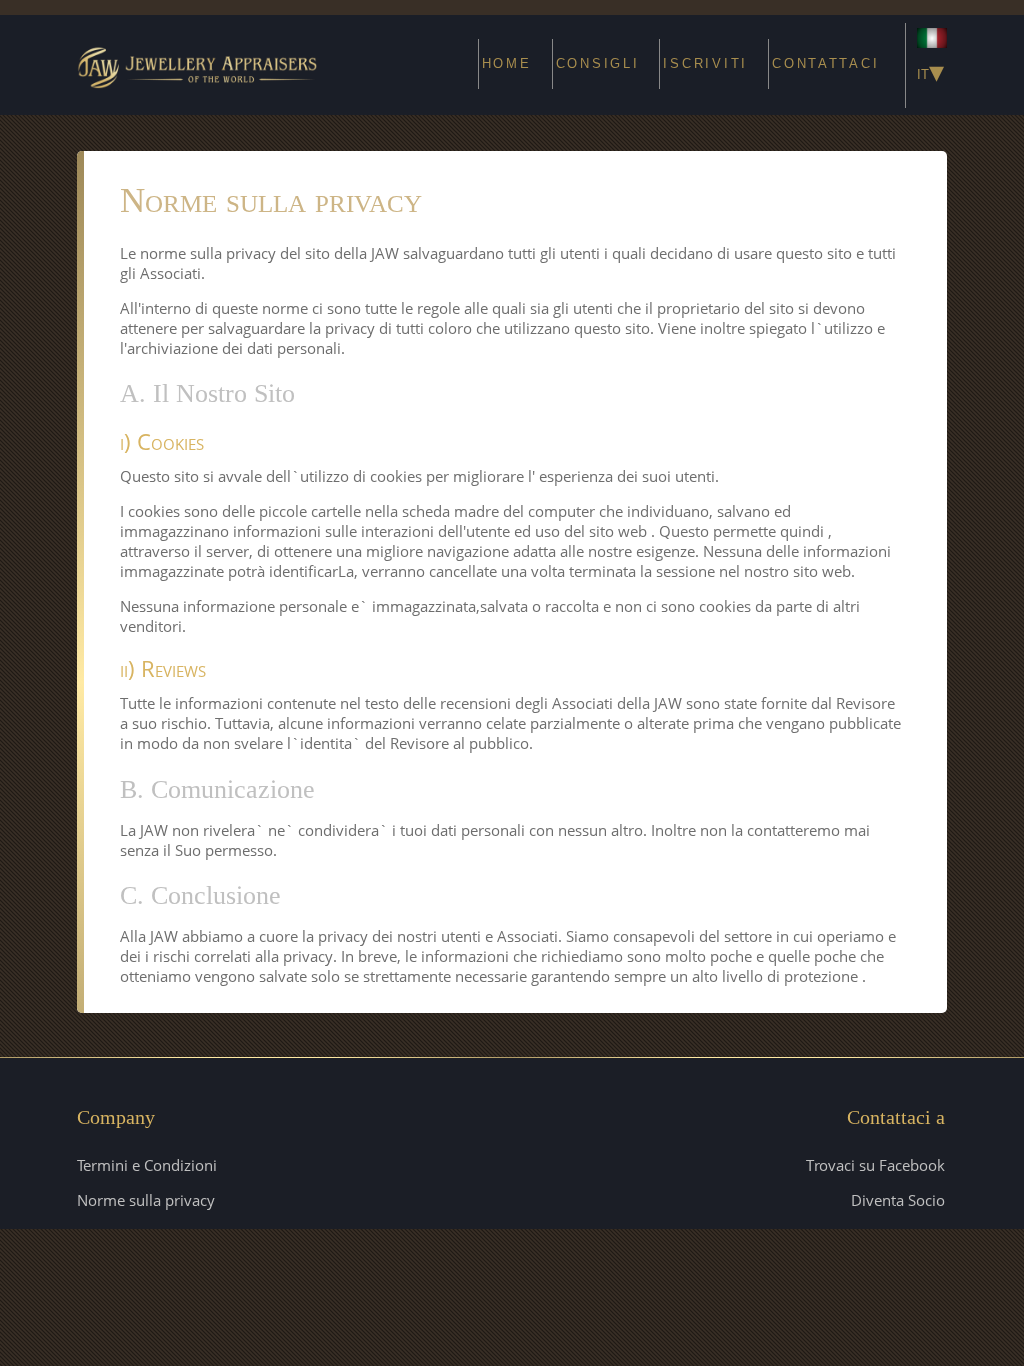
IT (930, 71)
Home (507, 63)
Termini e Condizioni (147, 1165)
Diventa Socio (898, 1200)
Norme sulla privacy (146, 1200)
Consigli (598, 63)
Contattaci (825, 63)
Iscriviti (705, 63)
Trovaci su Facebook (875, 1165)
